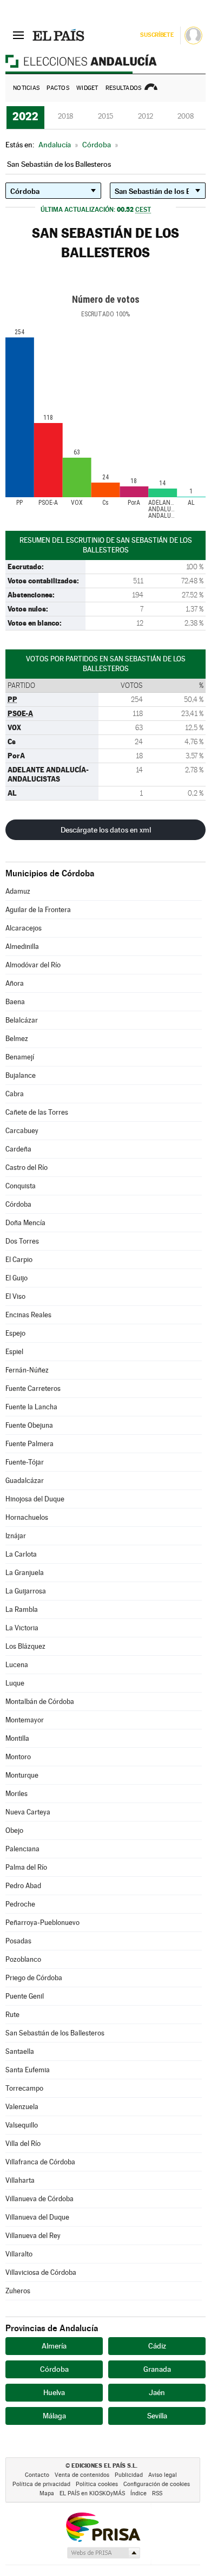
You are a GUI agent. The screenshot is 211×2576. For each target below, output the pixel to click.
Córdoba (18, 1204)
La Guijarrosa (26, 1591)
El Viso (15, 1296)
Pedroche (20, 1904)
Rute (12, 2015)
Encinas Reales (28, 1315)
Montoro (18, 1757)
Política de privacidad (41, 2484)
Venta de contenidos (82, 2475)
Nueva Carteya (28, 1812)
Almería (54, 2346)
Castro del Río (27, 1167)
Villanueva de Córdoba (39, 2199)
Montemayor (25, 1720)
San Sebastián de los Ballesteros (55, 2033)
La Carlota (21, 1554)
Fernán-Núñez (27, 1370)
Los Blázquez (25, 1646)
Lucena (17, 1665)
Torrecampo (24, 2088)
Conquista (21, 1186)
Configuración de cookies (157, 2484)
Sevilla (157, 2416)
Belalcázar (22, 1020)
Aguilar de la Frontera (38, 910)
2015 (105, 116)
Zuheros (18, 2291)
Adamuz (18, 891)
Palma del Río (26, 1867)
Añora (15, 983)
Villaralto (19, 2254)
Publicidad (129, 2475)
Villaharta (20, 2180)
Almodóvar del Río (33, 965)
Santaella (20, 2051)
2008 (186, 116)
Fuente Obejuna (29, 1425)
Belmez (17, 1039)
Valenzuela (22, 2107)
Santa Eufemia (28, 2070)
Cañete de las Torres (37, 1112)
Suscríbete (157, 35)
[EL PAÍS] (59, 35)
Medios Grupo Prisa (103, 2553)
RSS (157, 2493)
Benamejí (20, 1057)
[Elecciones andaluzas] (105, 61)
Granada (157, 2369)
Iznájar (16, 1536)
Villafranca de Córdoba (40, 2162)
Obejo (14, 1830)
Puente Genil (25, 1996)
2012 (146, 116)
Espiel (14, 1352)
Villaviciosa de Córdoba (41, 2272)
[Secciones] (18, 35)
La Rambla (22, 1609)
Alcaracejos (24, 928)
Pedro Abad (23, 1886)
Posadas (18, 1941)
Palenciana (22, 1849)
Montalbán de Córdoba (40, 1702)
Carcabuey (22, 1131)
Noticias (26, 88)
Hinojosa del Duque (35, 1499)
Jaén (157, 2392)
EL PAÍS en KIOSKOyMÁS (92, 2493)
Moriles (17, 1794)
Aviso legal (163, 2475)
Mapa (47, 2493)
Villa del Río (23, 2144)
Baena (15, 1002)
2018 (65, 116)
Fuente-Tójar (25, 1462)
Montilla (17, 1738)
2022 (25, 116)
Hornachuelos (27, 1517)
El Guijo (17, 1278)
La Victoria (22, 1628)
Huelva (54, 2392)
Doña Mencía (25, 1223)
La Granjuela (25, 1573)
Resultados (124, 88)
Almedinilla (22, 947)
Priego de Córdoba (34, 1978)
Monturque (22, 1775)
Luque (15, 1683)
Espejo (15, 1333)
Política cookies (97, 2484)
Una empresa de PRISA (103, 2526)
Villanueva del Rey (33, 2236)
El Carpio (19, 1260)
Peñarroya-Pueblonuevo (42, 1923)
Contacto (37, 2475)
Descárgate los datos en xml (106, 830)
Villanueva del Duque (37, 2217)
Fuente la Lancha (31, 1407)
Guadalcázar (25, 1481)
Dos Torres (22, 1241)
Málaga (54, 2416)
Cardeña (18, 1149)
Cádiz (157, 2346)
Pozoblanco (23, 1959)
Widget (87, 88)
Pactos (58, 88)
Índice (139, 2493)
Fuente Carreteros (33, 1388)
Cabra (15, 1094)
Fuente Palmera (29, 1444)
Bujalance (21, 1075)
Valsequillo (22, 2125)
